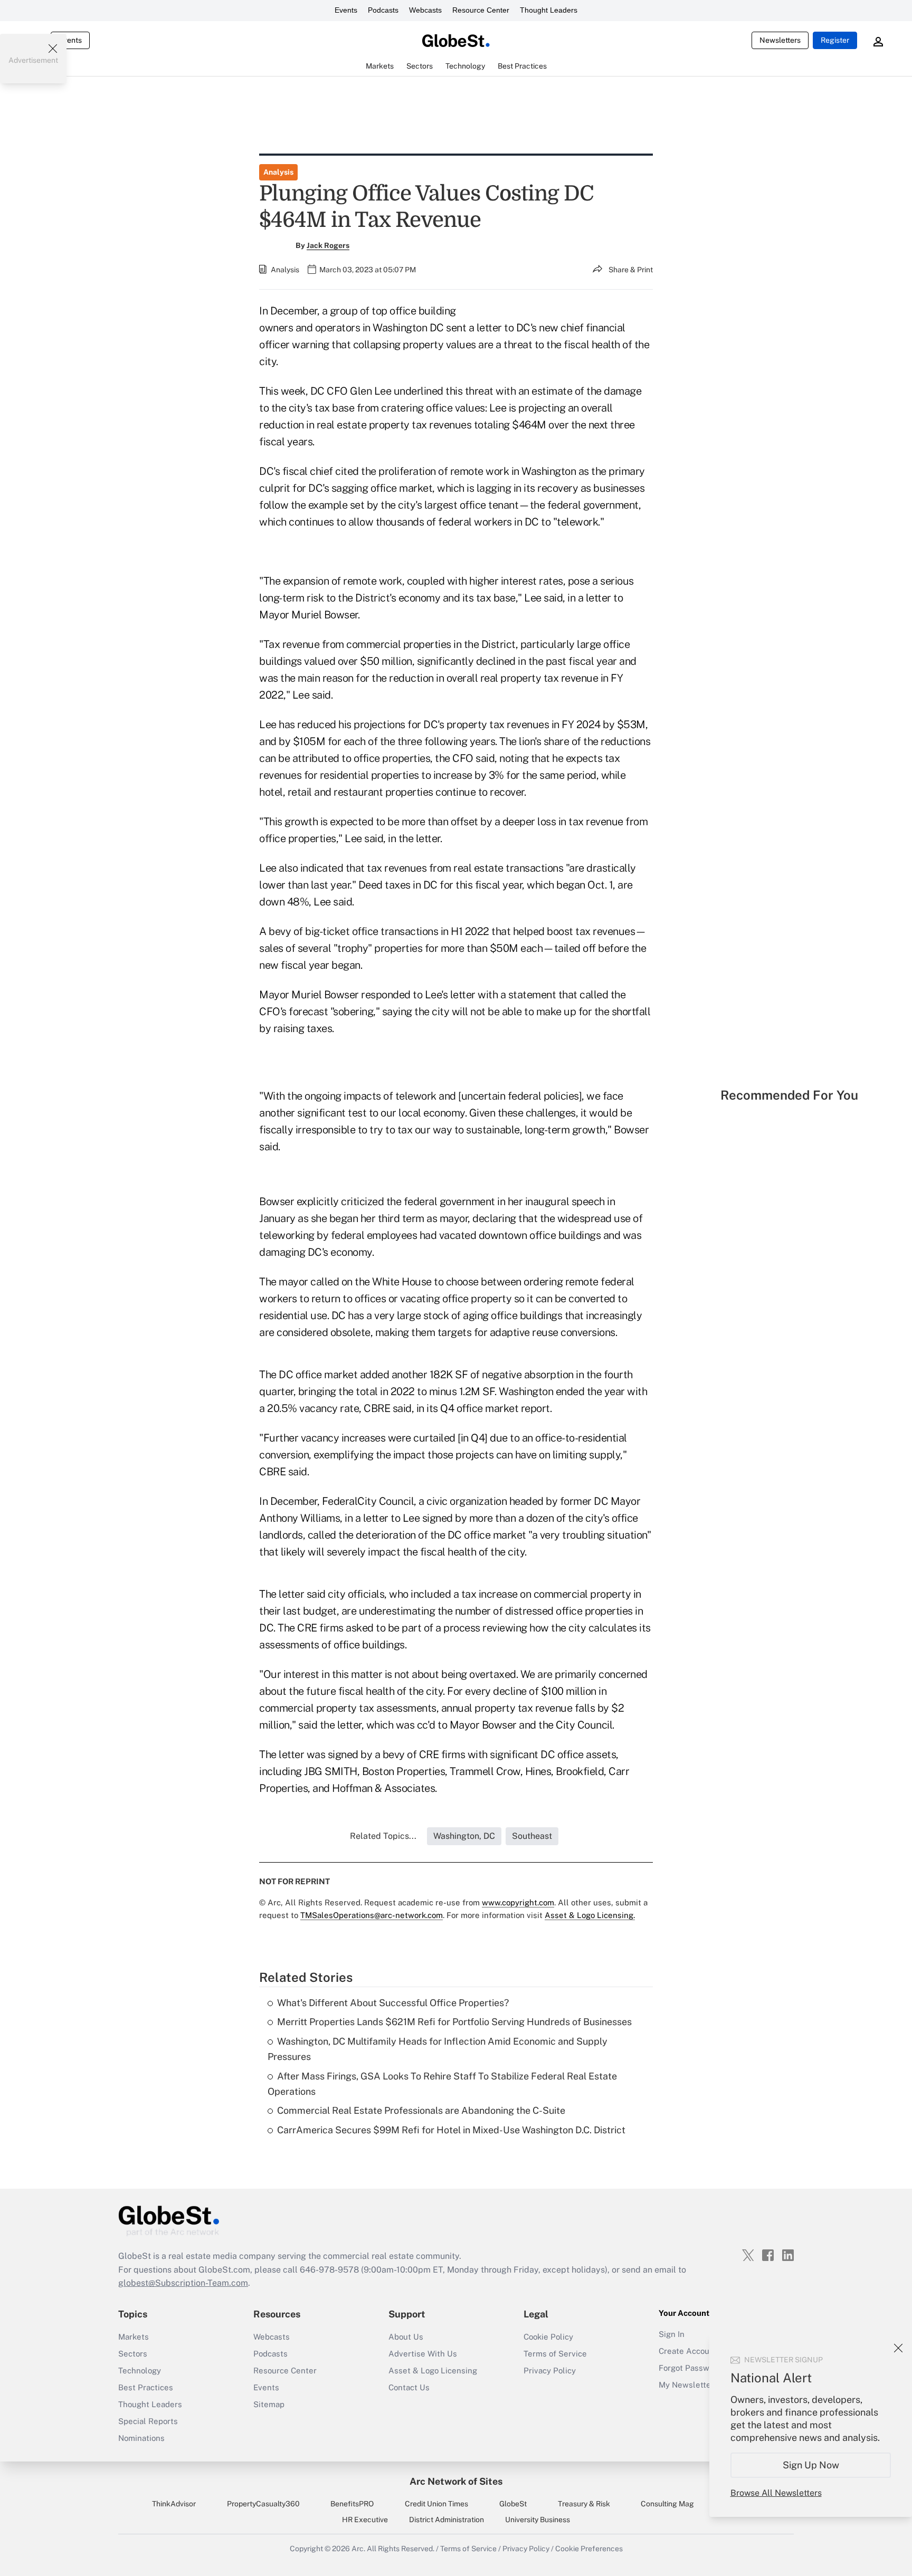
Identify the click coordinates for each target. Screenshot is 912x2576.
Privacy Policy (550, 2370)
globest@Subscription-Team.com (183, 2283)
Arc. (358, 2549)
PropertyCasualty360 (263, 2504)
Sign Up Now (811, 2465)
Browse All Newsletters (776, 2493)
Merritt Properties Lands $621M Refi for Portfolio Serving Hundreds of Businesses (454, 2022)
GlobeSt (513, 2504)
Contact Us (409, 2387)
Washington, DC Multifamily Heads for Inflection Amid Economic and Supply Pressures (438, 2049)
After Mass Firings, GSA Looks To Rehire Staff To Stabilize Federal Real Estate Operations (442, 2084)
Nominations (141, 2438)
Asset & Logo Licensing (433, 2370)
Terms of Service (555, 2354)
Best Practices (146, 2387)
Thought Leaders (549, 10)
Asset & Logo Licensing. (590, 1915)
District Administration (446, 2520)
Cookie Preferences (589, 2549)
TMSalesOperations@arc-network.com (372, 1915)
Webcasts (425, 10)
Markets (134, 2337)
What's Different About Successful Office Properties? (393, 2003)
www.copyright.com (518, 1902)
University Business (538, 2520)
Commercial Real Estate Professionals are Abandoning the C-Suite (421, 2110)
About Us (406, 2337)
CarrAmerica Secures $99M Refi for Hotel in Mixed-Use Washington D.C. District (451, 2130)
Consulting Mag (667, 2504)
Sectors (133, 2354)
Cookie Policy (548, 2337)
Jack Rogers (328, 245)
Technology (140, 2370)
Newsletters (780, 40)
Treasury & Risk (584, 2504)
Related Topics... (383, 1836)
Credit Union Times (436, 2504)
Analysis (278, 172)
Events (346, 10)
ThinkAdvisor (174, 2504)
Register (835, 40)
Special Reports (148, 2421)
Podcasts (383, 10)
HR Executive (365, 2520)
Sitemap (269, 2404)
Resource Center (481, 10)
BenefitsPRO (352, 2504)
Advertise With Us (423, 2354)
